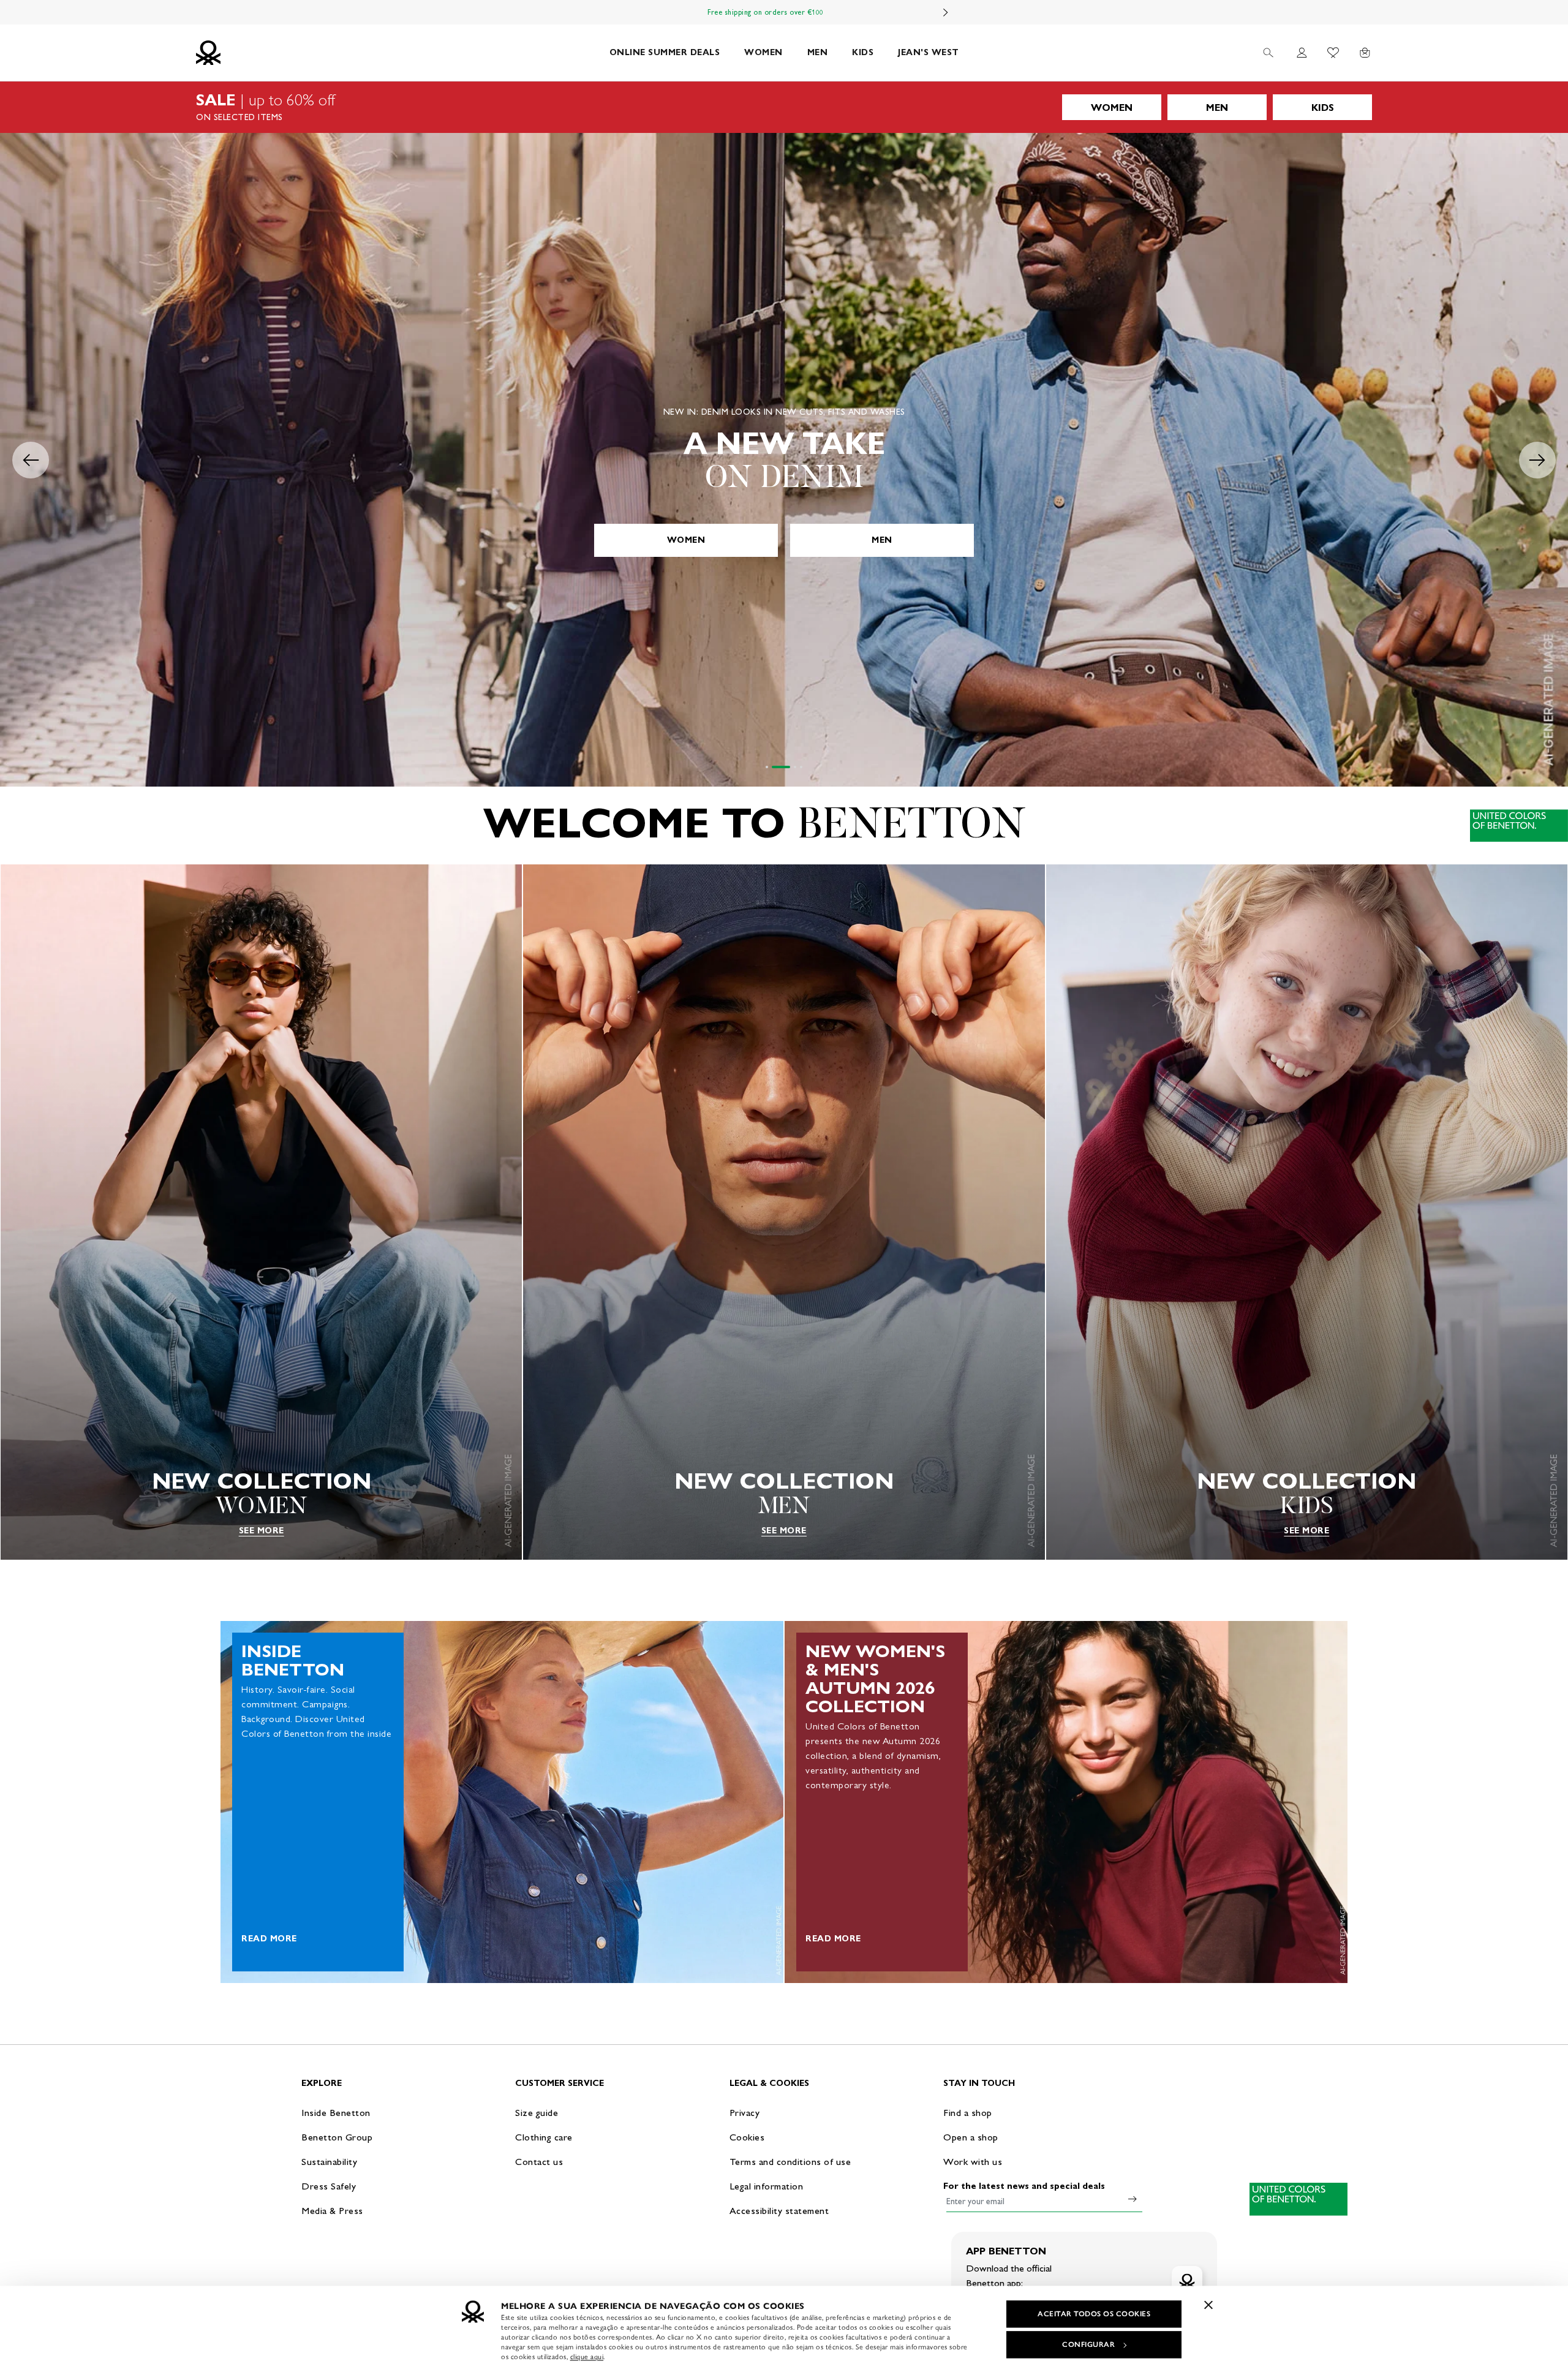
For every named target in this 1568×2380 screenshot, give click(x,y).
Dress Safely (329, 2186)
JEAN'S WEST (929, 52)
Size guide (537, 2113)
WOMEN (763, 52)
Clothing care (544, 2137)
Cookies (747, 2137)
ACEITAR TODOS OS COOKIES (1094, 2314)
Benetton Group (337, 2137)
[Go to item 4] (801, 767)
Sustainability (329, 2162)
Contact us (539, 2162)
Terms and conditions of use (790, 2162)
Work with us (973, 2162)
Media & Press (332, 2211)
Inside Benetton (336, 2113)
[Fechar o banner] (1208, 2305)
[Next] (946, 12)
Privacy (745, 2113)
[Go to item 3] (787, 767)
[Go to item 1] (767, 767)
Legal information (767, 2186)
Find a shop (968, 2113)
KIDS (863, 52)
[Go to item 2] (773, 767)
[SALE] (784, 107)
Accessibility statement (779, 2211)
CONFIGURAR (1088, 2344)
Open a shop (971, 2137)
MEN (818, 52)
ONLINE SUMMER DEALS (665, 52)
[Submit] (1133, 2199)
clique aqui (587, 2357)
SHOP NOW (784, 540)
